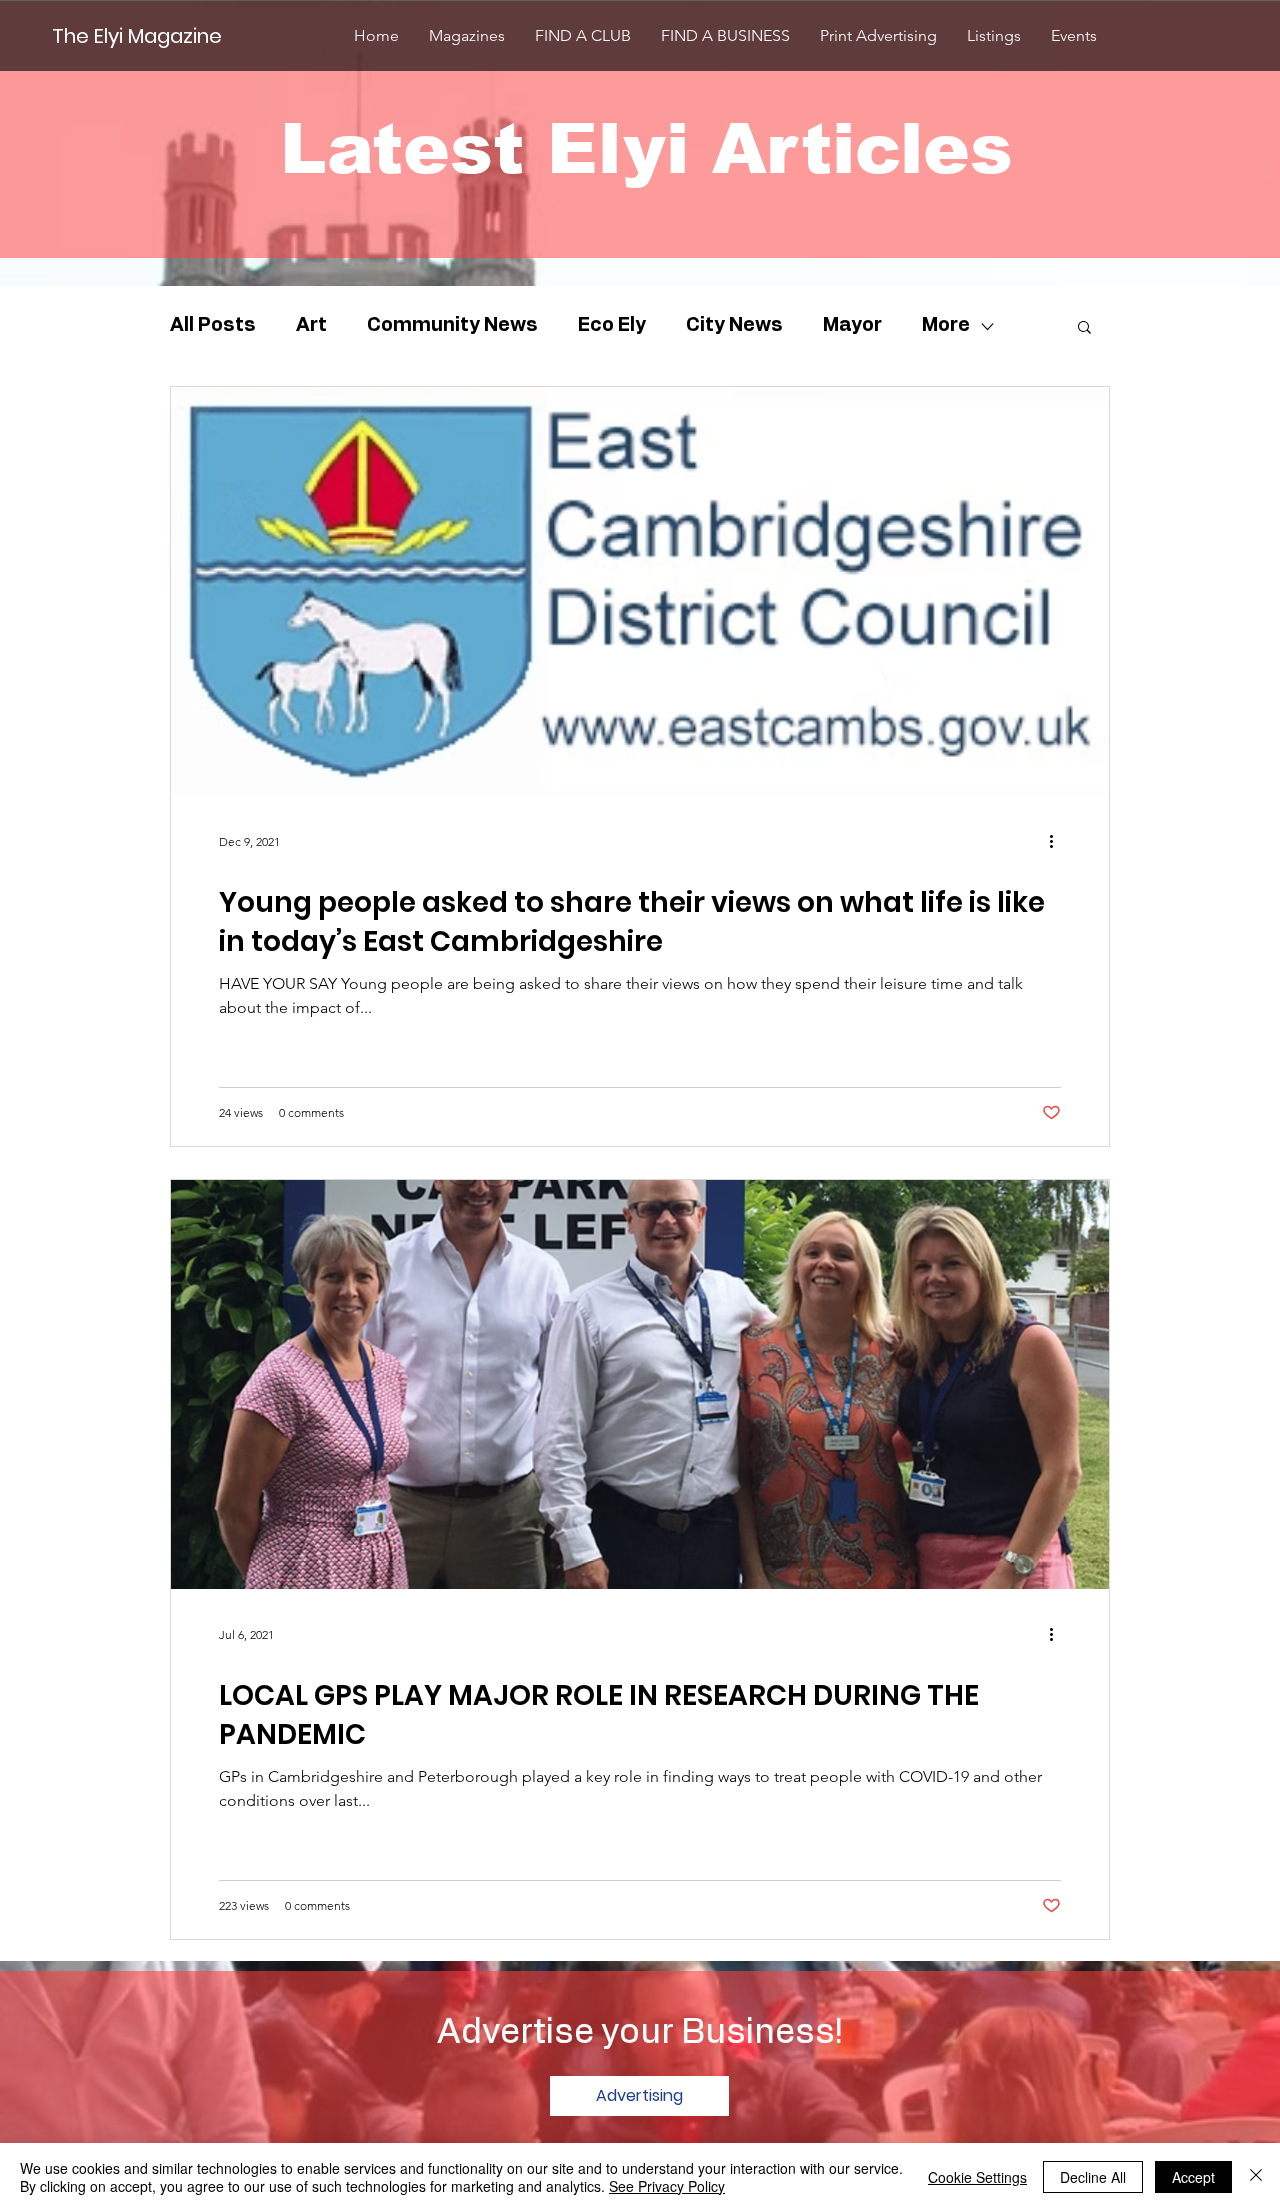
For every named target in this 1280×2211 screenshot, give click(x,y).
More (946, 325)
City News (734, 325)
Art (311, 325)
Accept (1193, 2177)
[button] (1084, 328)
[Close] (1256, 2177)
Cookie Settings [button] (977, 2177)
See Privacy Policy (667, 2186)
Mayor (852, 325)
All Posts (213, 325)
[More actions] (1058, 841)
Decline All (1093, 2177)
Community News (452, 325)
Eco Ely (612, 325)
